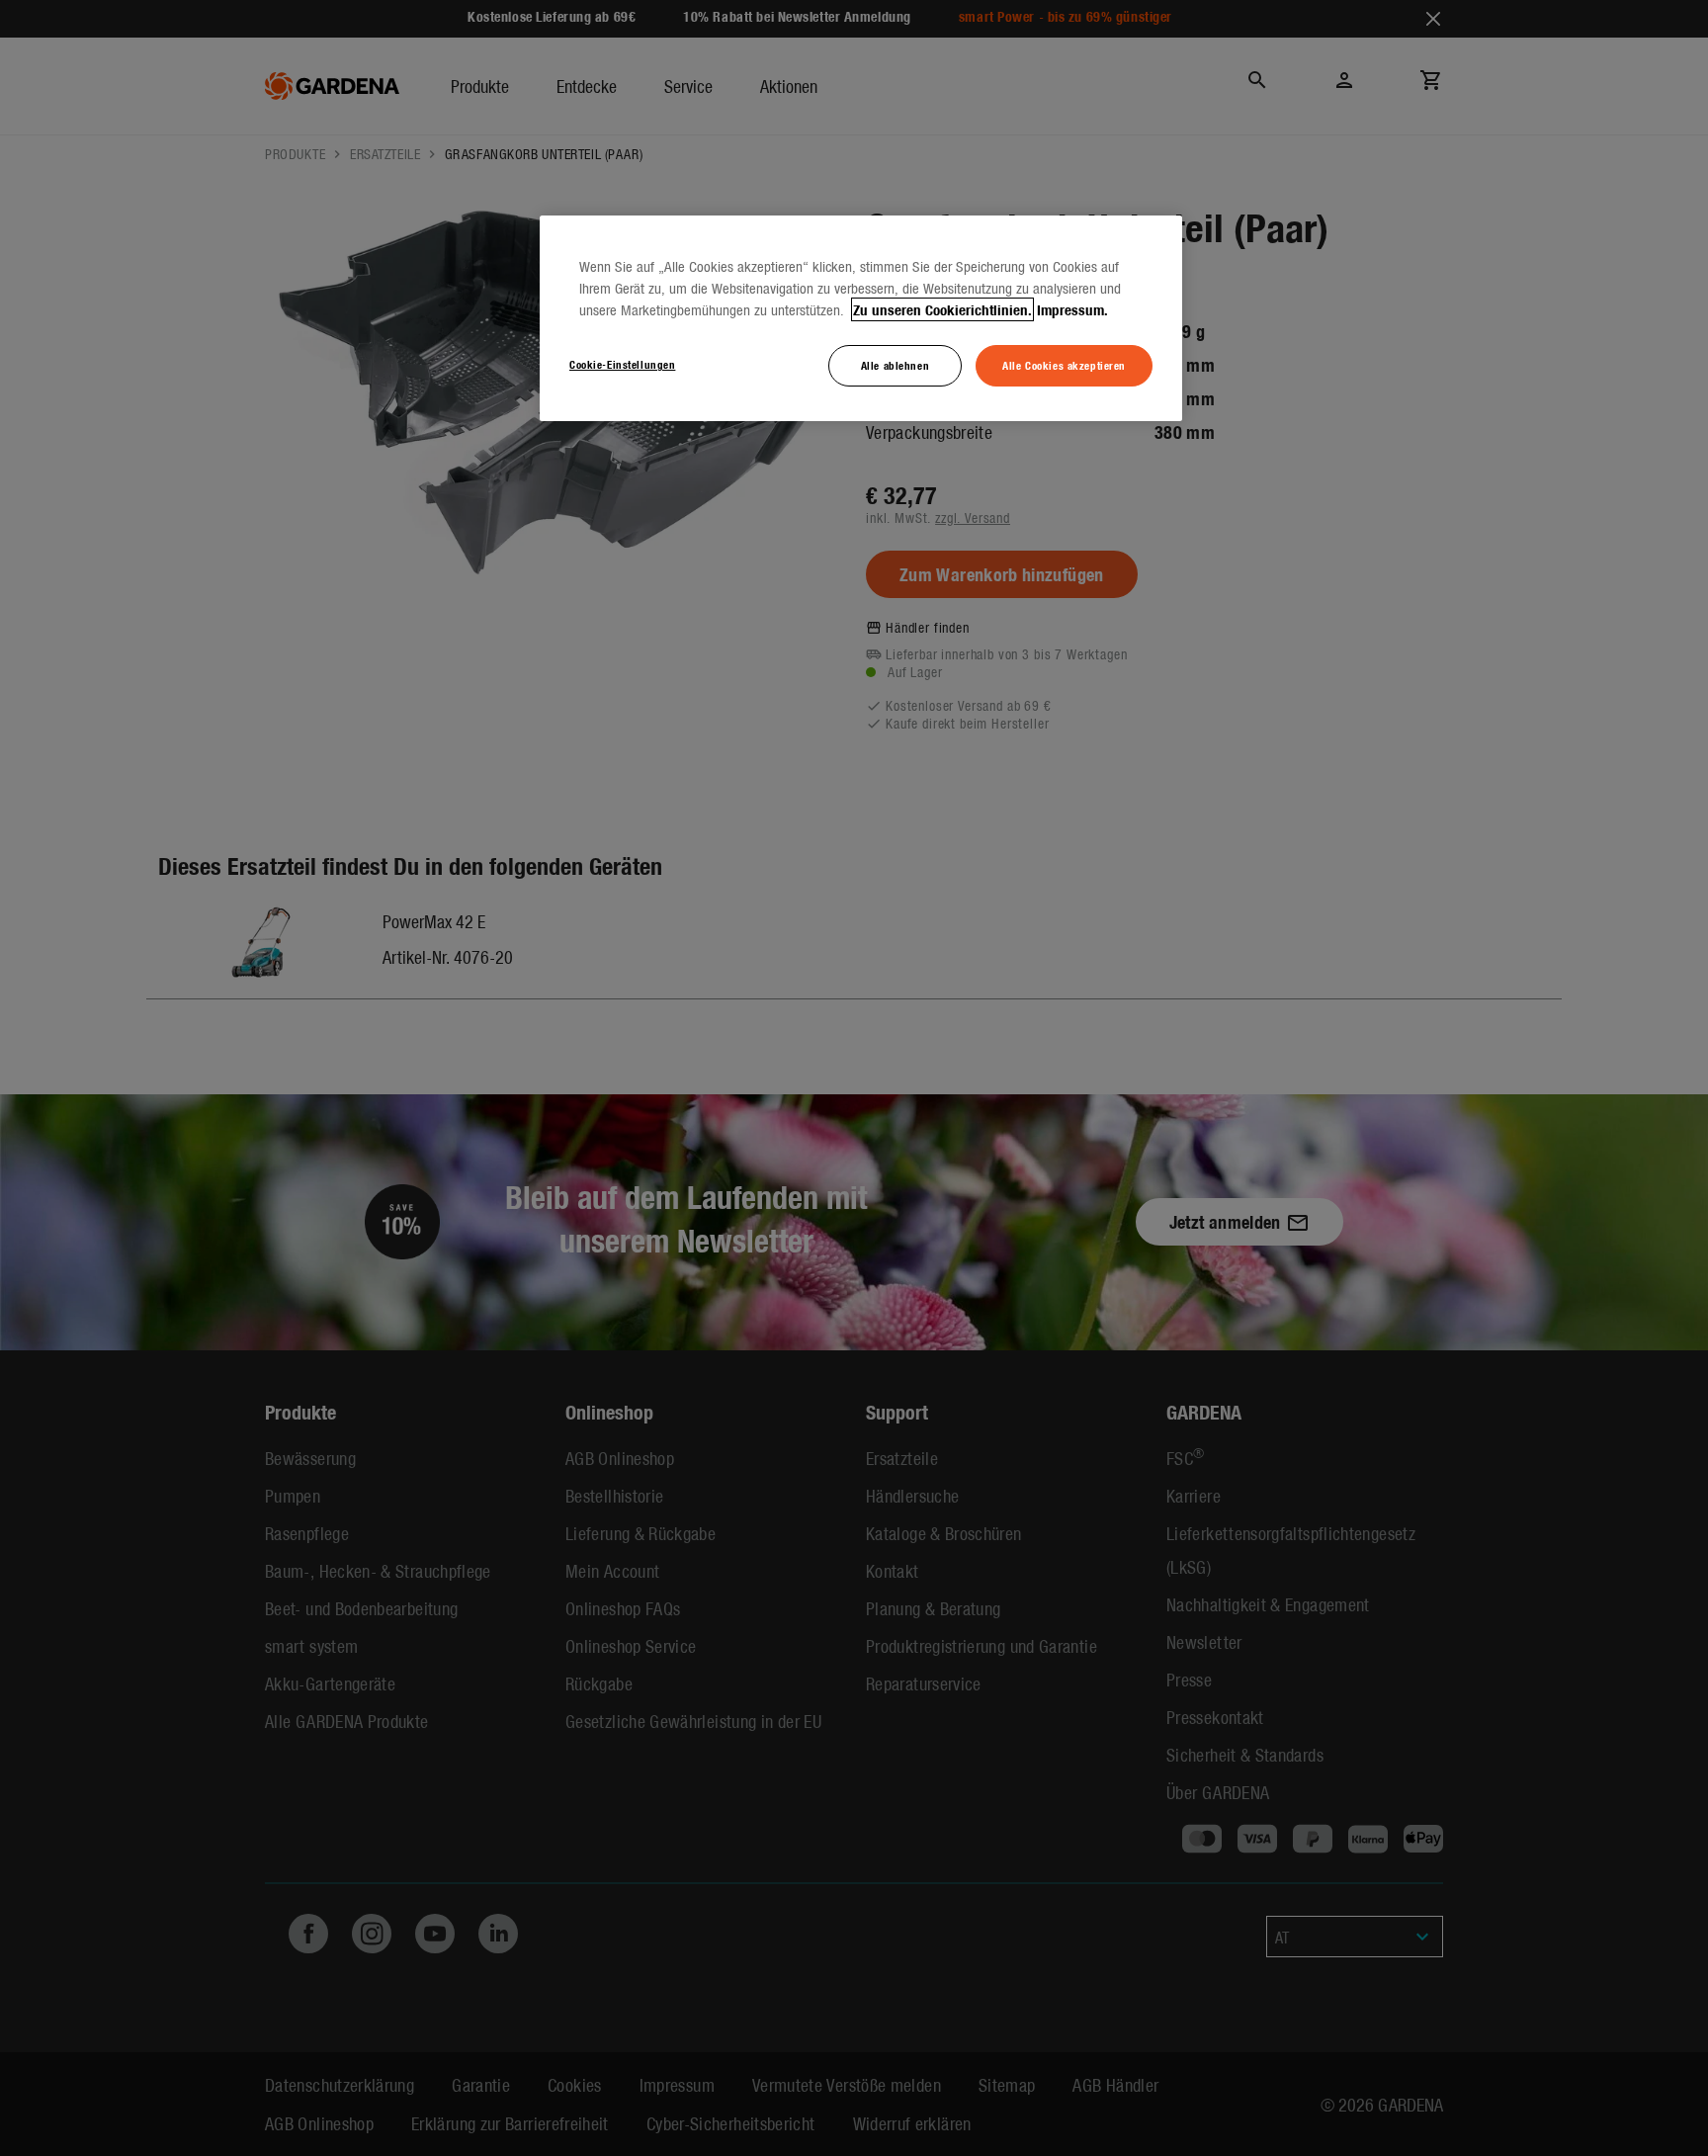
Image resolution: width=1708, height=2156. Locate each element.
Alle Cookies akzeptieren (1064, 365)
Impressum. (1072, 309)
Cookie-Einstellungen (622, 364)
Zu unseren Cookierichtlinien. (942, 309)
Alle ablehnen (895, 365)
